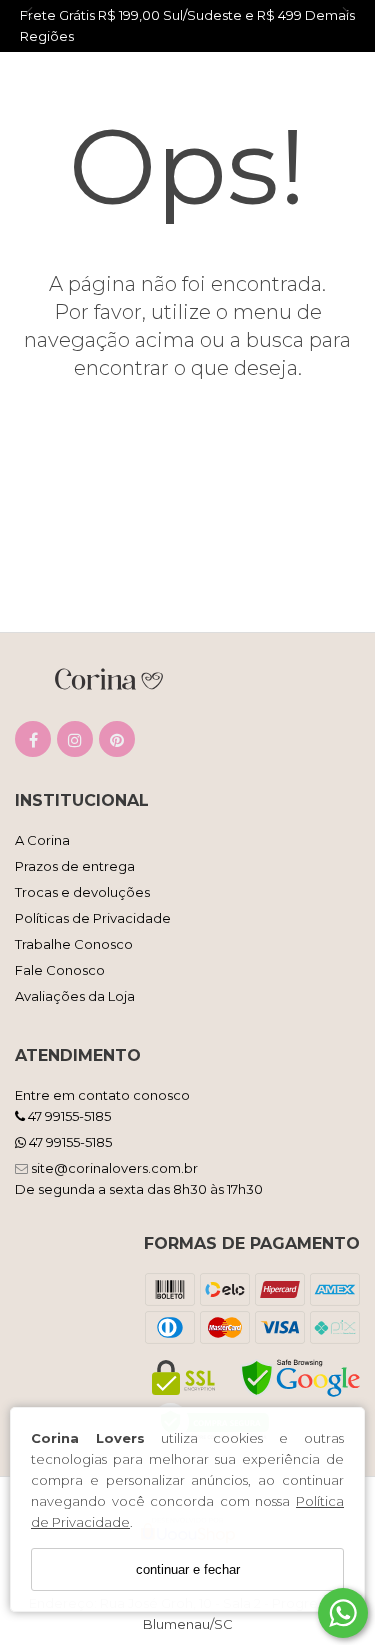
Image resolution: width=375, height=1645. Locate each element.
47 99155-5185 (68, 1116)
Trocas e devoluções (82, 892)
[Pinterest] (117, 743)
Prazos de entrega (75, 866)
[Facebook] (33, 743)
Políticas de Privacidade (93, 918)
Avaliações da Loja (75, 996)
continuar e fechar (188, 1569)
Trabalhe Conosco (74, 944)
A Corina (42, 840)
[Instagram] (75, 743)
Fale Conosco (60, 970)
